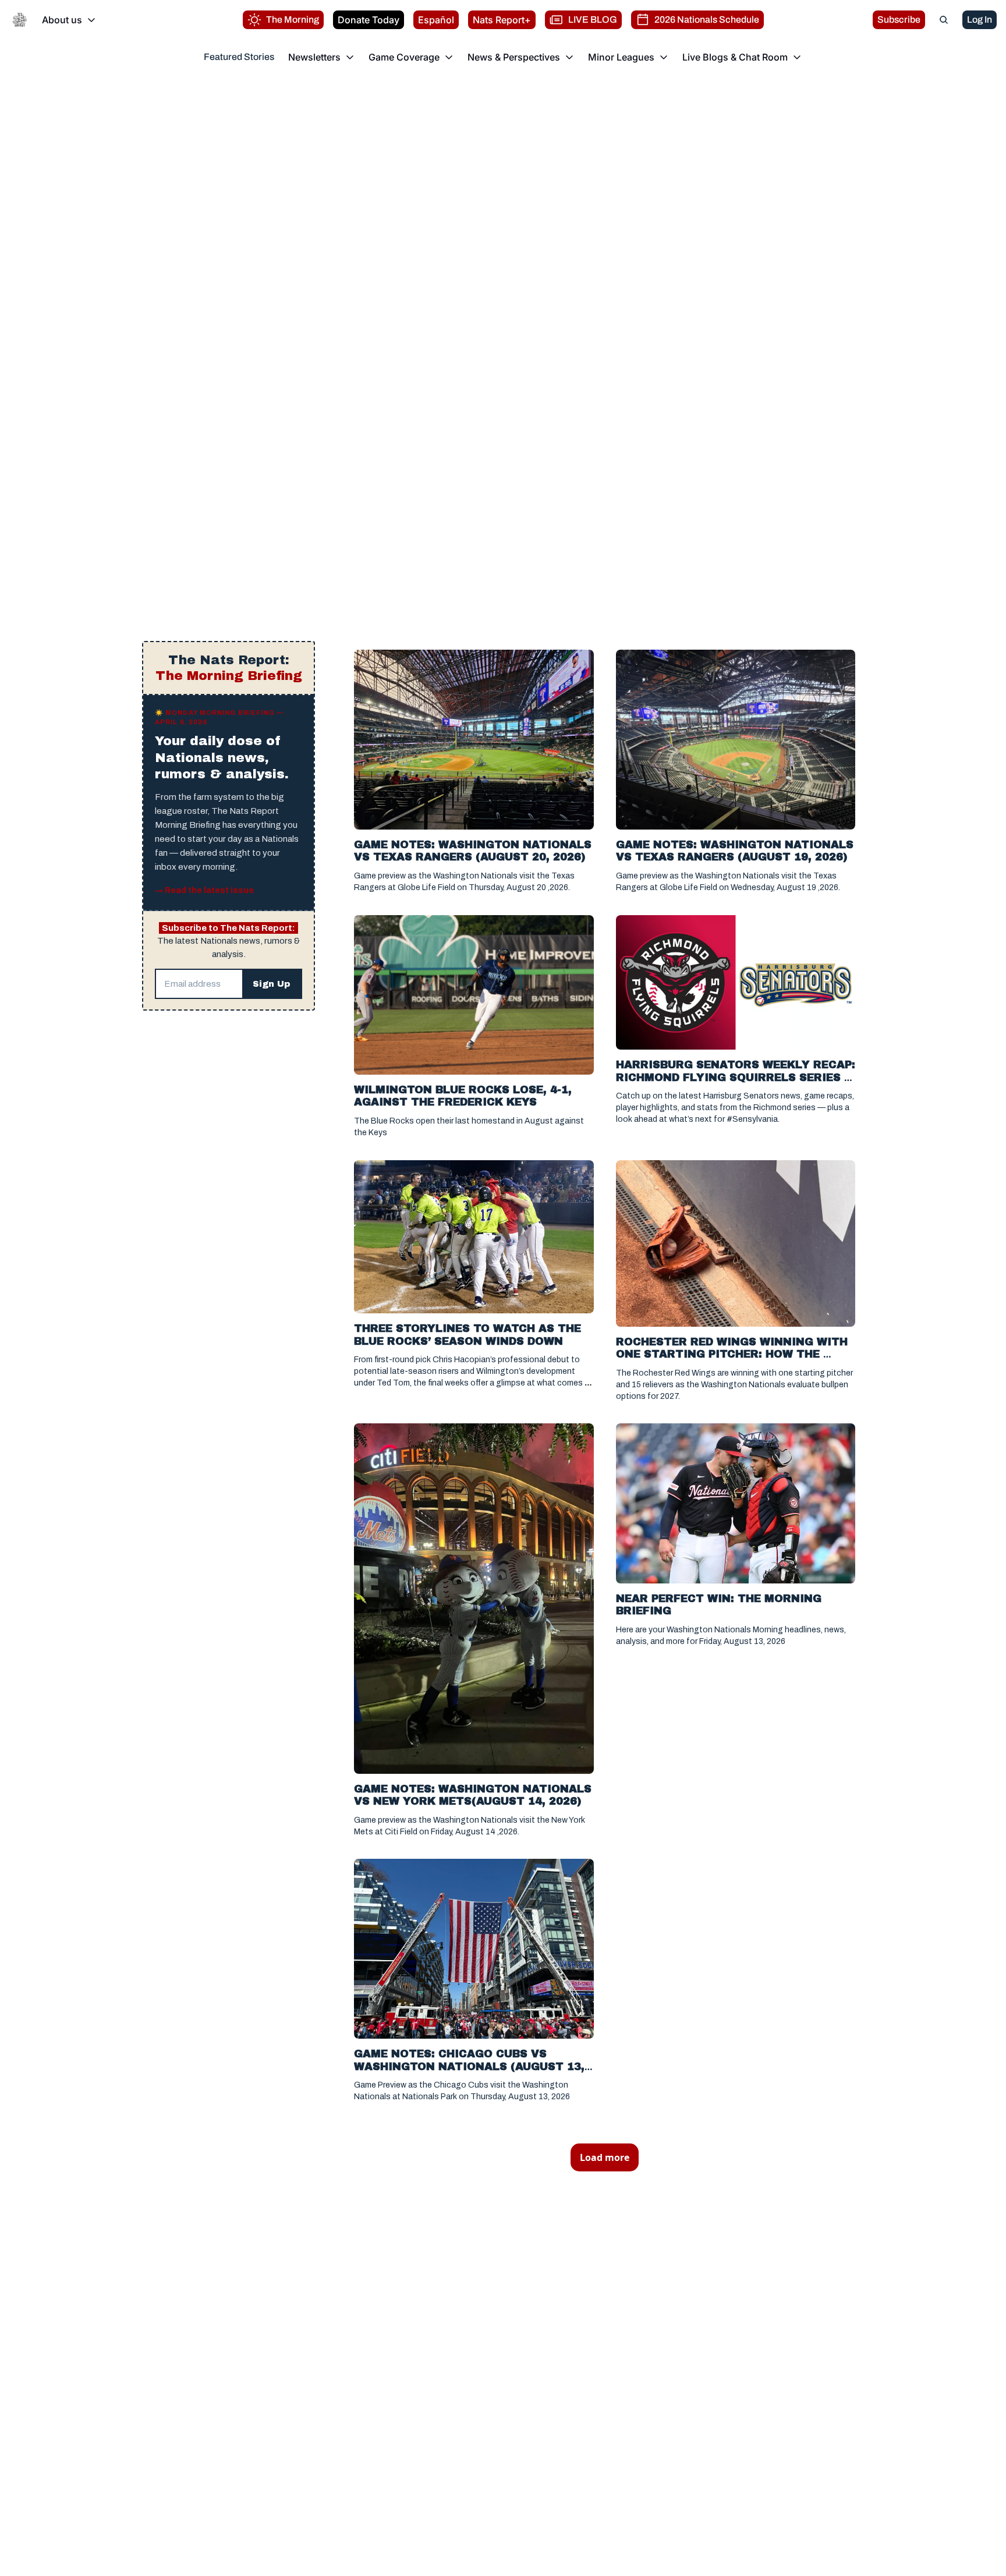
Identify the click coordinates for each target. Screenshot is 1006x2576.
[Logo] (20, 20)
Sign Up (272, 984)
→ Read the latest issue (204, 890)
